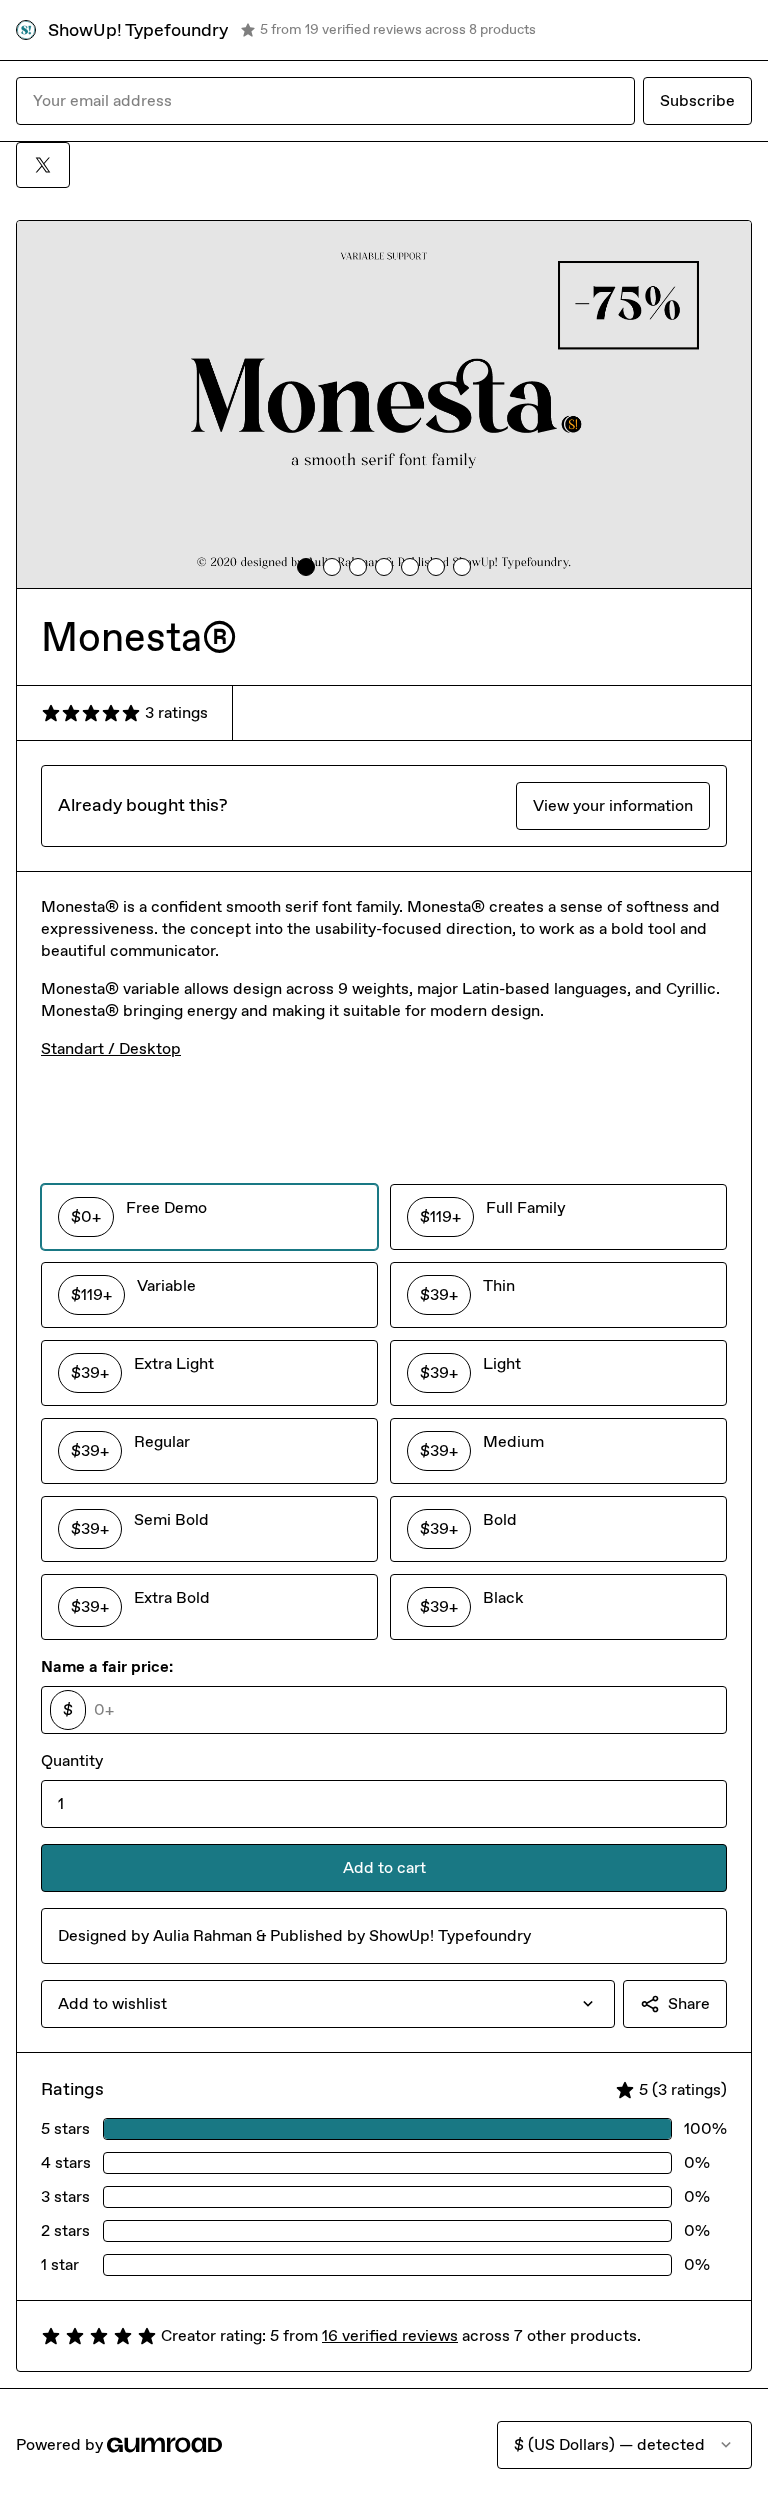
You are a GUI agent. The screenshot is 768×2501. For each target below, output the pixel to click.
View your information (613, 805)
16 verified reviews (390, 2335)
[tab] (306, 567)
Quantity (72, 1760)
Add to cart (384, 1867)
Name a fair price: (107, 1666)
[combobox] (328, 2004)
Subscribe (697, 100)
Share (689, 2003)
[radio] (209, 1217)
